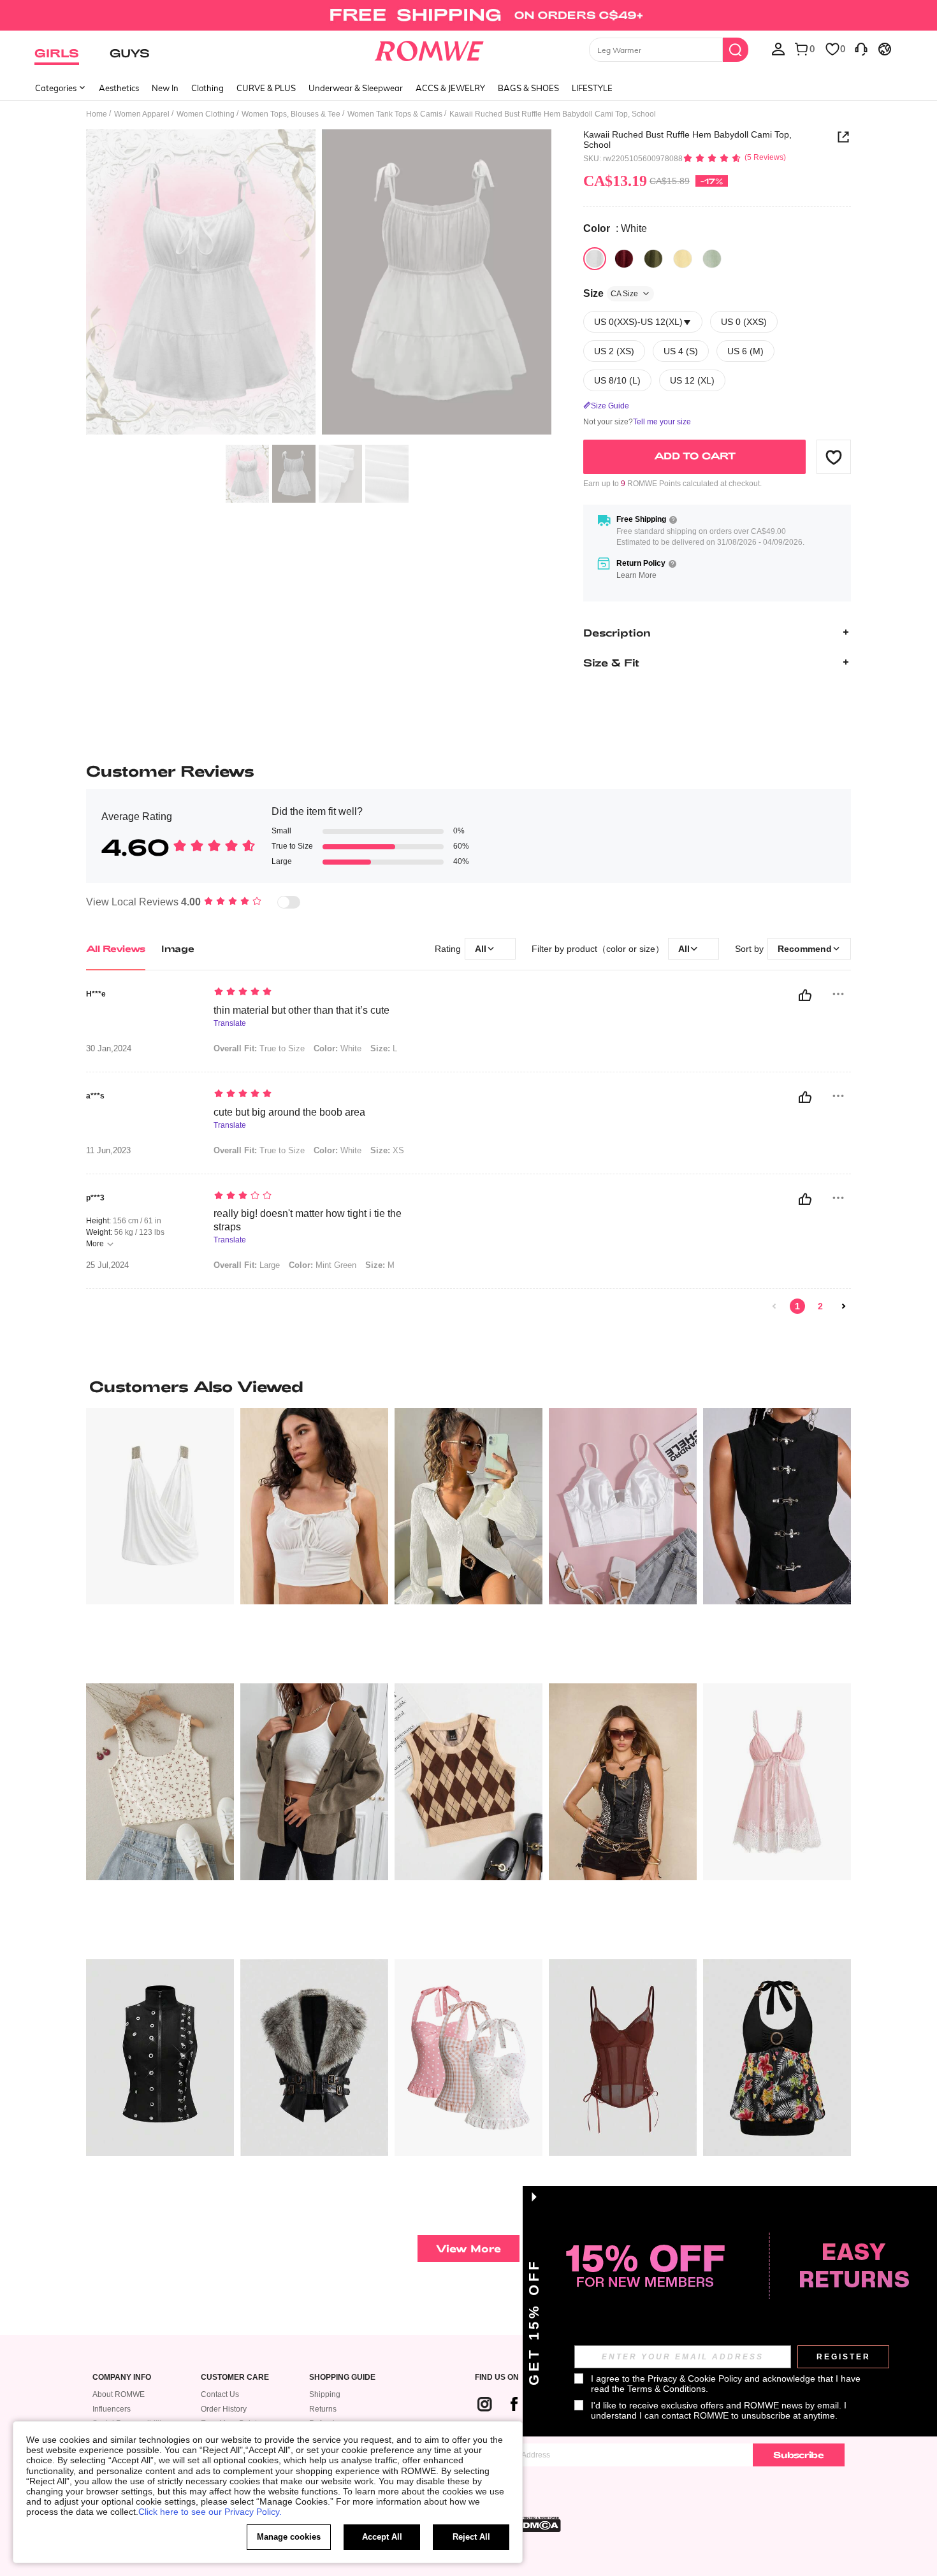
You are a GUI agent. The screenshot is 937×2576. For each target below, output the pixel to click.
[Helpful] (805, 995)
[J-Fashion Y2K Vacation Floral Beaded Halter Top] (777, 2058)
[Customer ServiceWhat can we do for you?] (861, 48)
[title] (468, 1386)
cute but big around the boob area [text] (289, 1112)
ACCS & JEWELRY (450, 88)
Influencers (112, 2409)
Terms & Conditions (666, 2389)
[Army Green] (653, 259)
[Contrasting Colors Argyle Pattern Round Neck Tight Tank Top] (468, 1782)
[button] (834, 457)
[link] (468, 15)
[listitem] (160, 1541)
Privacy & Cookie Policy (695, 2378)
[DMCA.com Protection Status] (538, 2524)
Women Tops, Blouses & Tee (291, 114)
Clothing (207, 88)
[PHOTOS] (319, 284)
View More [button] (468, 2248)
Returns (323, 2409)
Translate (230, 1024)
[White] (595, 259)
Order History (224, 2409)
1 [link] (797, 1306)
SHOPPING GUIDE (342, 2378)
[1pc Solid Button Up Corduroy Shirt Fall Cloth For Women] (314, 1782)
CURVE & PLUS (266, 88)
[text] (322, 993)
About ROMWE (119, 2394)
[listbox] (778, 48)
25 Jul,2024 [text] (107, 1265)
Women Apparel (142, 114)
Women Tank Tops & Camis (395, 114)
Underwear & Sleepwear (356, 88)
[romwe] (429, 48)
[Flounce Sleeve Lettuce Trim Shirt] (468, 1507)
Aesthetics (119, 88)
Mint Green (323, 1265)
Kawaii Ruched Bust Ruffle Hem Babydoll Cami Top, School (687, 140)
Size (611, 293)
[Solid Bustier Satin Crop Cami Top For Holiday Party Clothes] (623, 1507)
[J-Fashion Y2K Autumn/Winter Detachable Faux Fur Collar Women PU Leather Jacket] (314, 2058)
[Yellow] (683, 259)
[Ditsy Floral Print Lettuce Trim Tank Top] (160, 1782)
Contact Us (220, 2394)
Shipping (325, 2394)
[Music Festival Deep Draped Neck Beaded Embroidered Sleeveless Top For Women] (160, 1507)
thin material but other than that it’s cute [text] (301, 1010)
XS (387, 1150)
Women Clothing (206, 114)
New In (165, 88)
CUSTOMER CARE (235, 2378)
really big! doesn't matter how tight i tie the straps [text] (308, 1220)
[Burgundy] (624, 259)
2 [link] (820, 1306)
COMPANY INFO (122, 2378)
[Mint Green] (712, 259)
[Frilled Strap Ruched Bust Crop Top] (314, 1507)
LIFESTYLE (592, 88)
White (338, 1048)
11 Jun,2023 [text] (108, 1151)
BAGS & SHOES (528, 88)
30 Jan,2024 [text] (109, 1049)
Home (97, 114)
